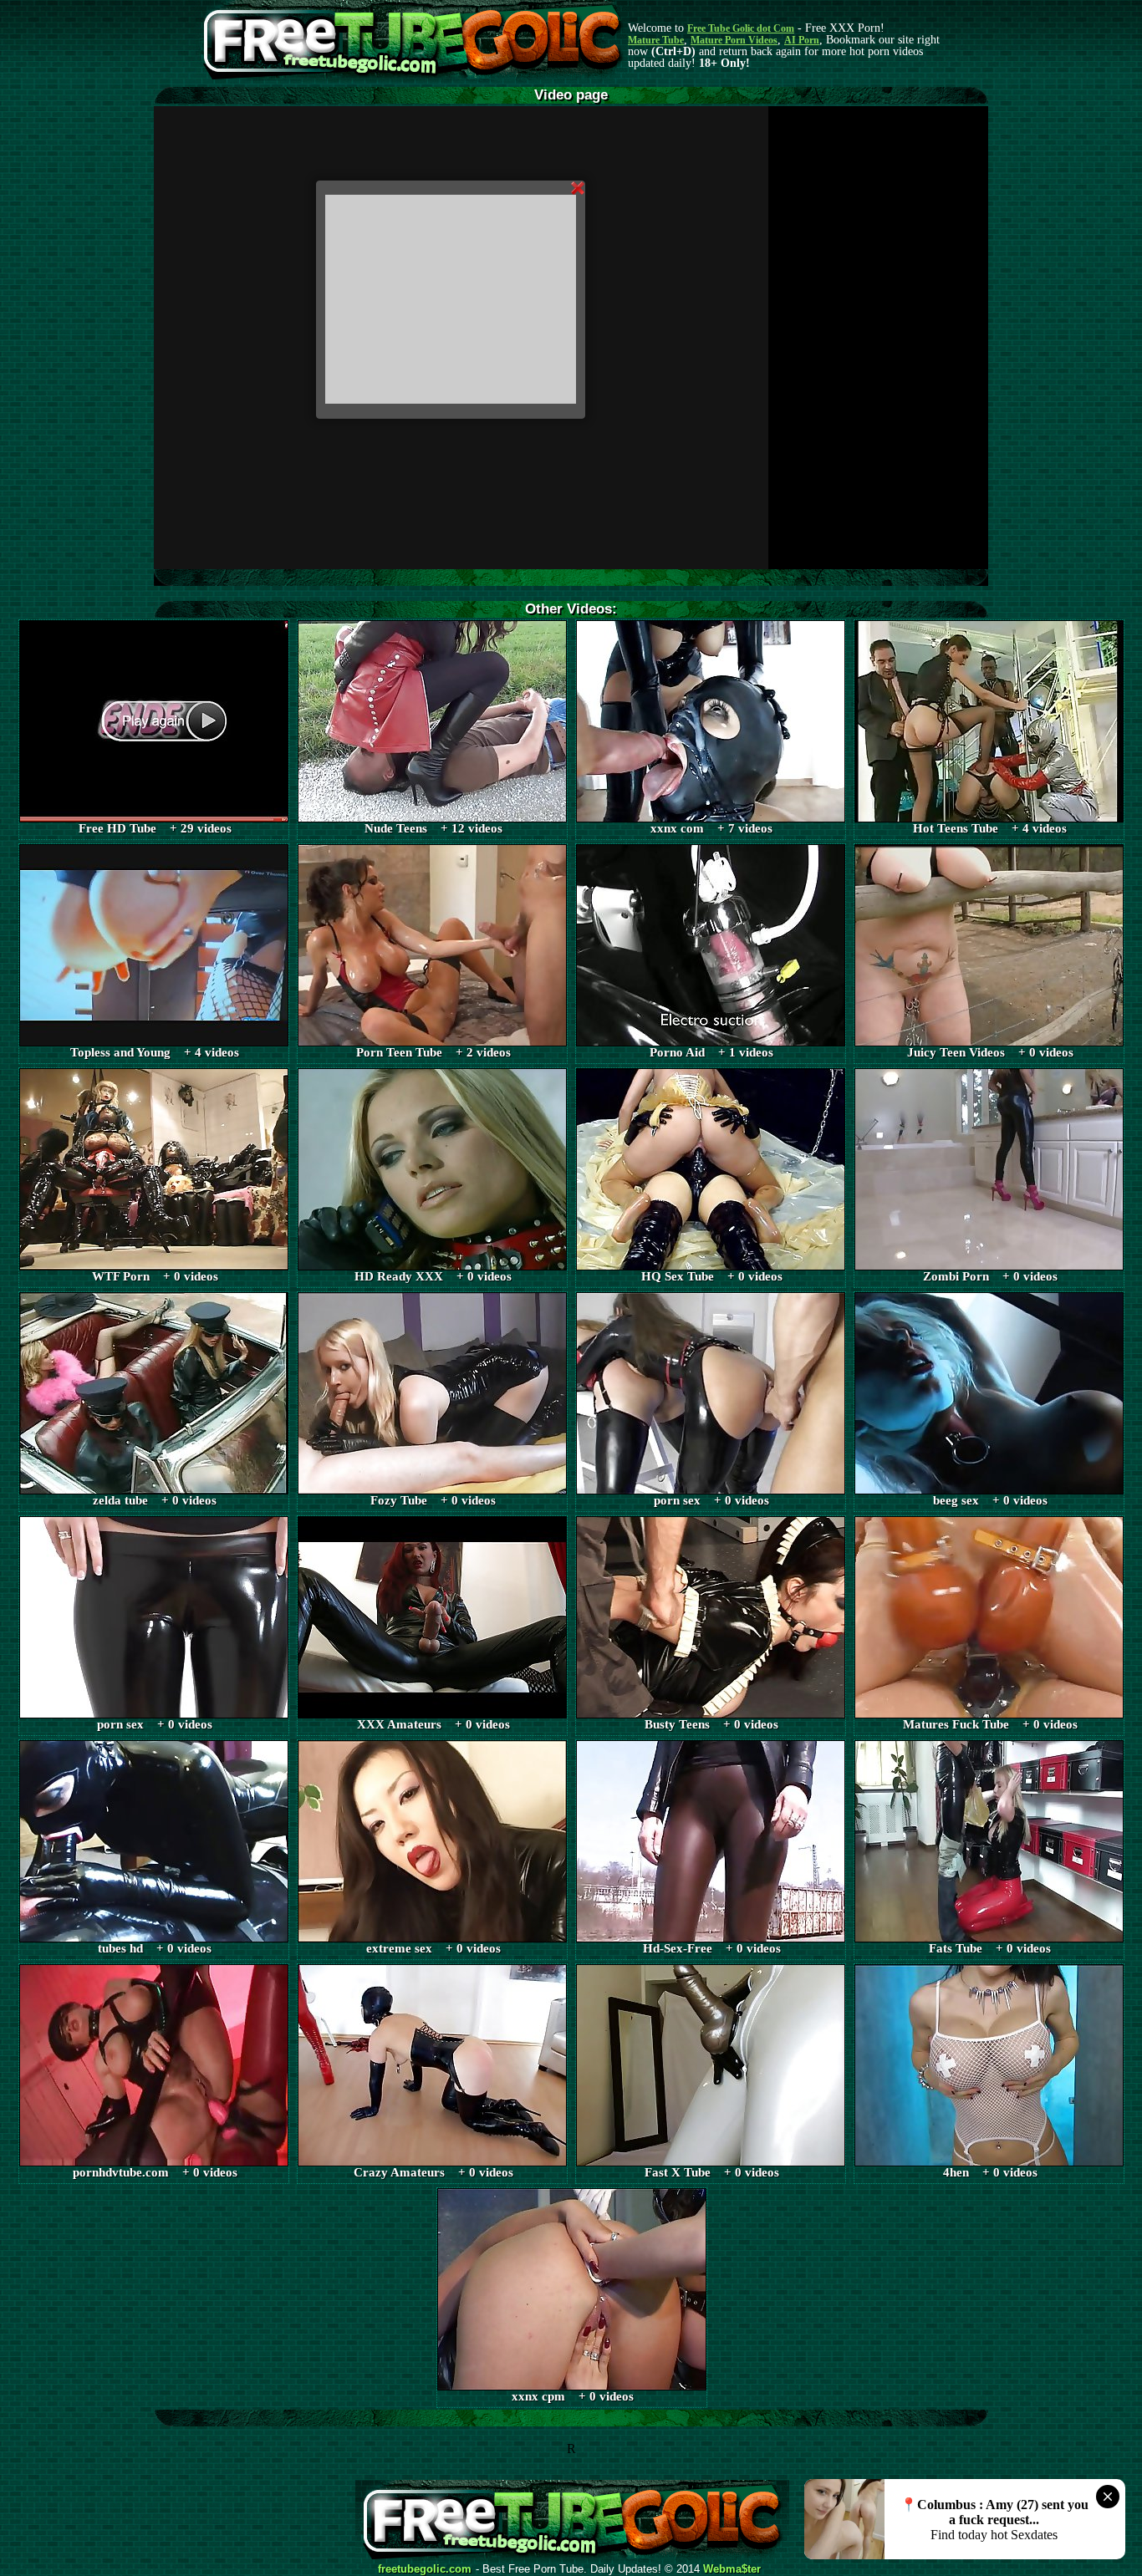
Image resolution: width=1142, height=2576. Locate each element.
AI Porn (802, 40)
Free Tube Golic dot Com (741, 28)
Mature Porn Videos (734, 40)
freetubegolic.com (425, 2569)
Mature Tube (656, 40)
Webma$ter (732, 2569)
